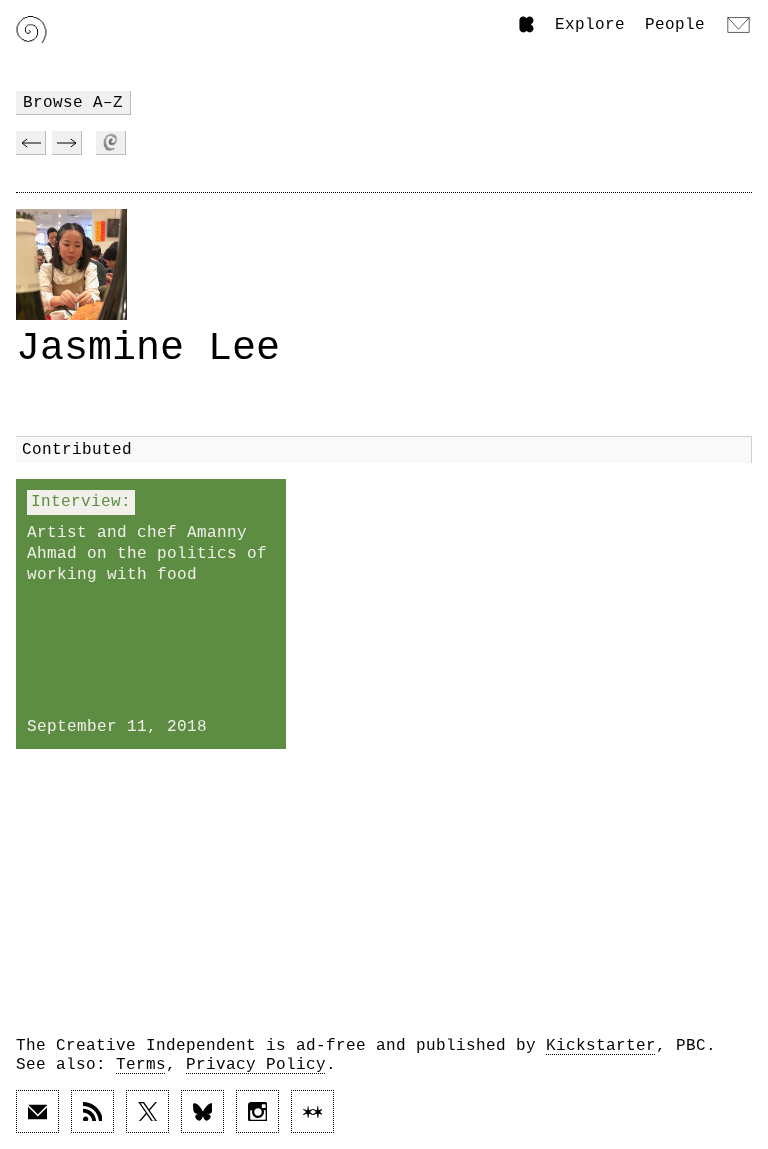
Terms (141, 1065)
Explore (590, 25)
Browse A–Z (73, 103)
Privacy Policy (256, 1065)
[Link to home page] (31, 29)
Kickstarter (601, 1046)
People (675, 25)
